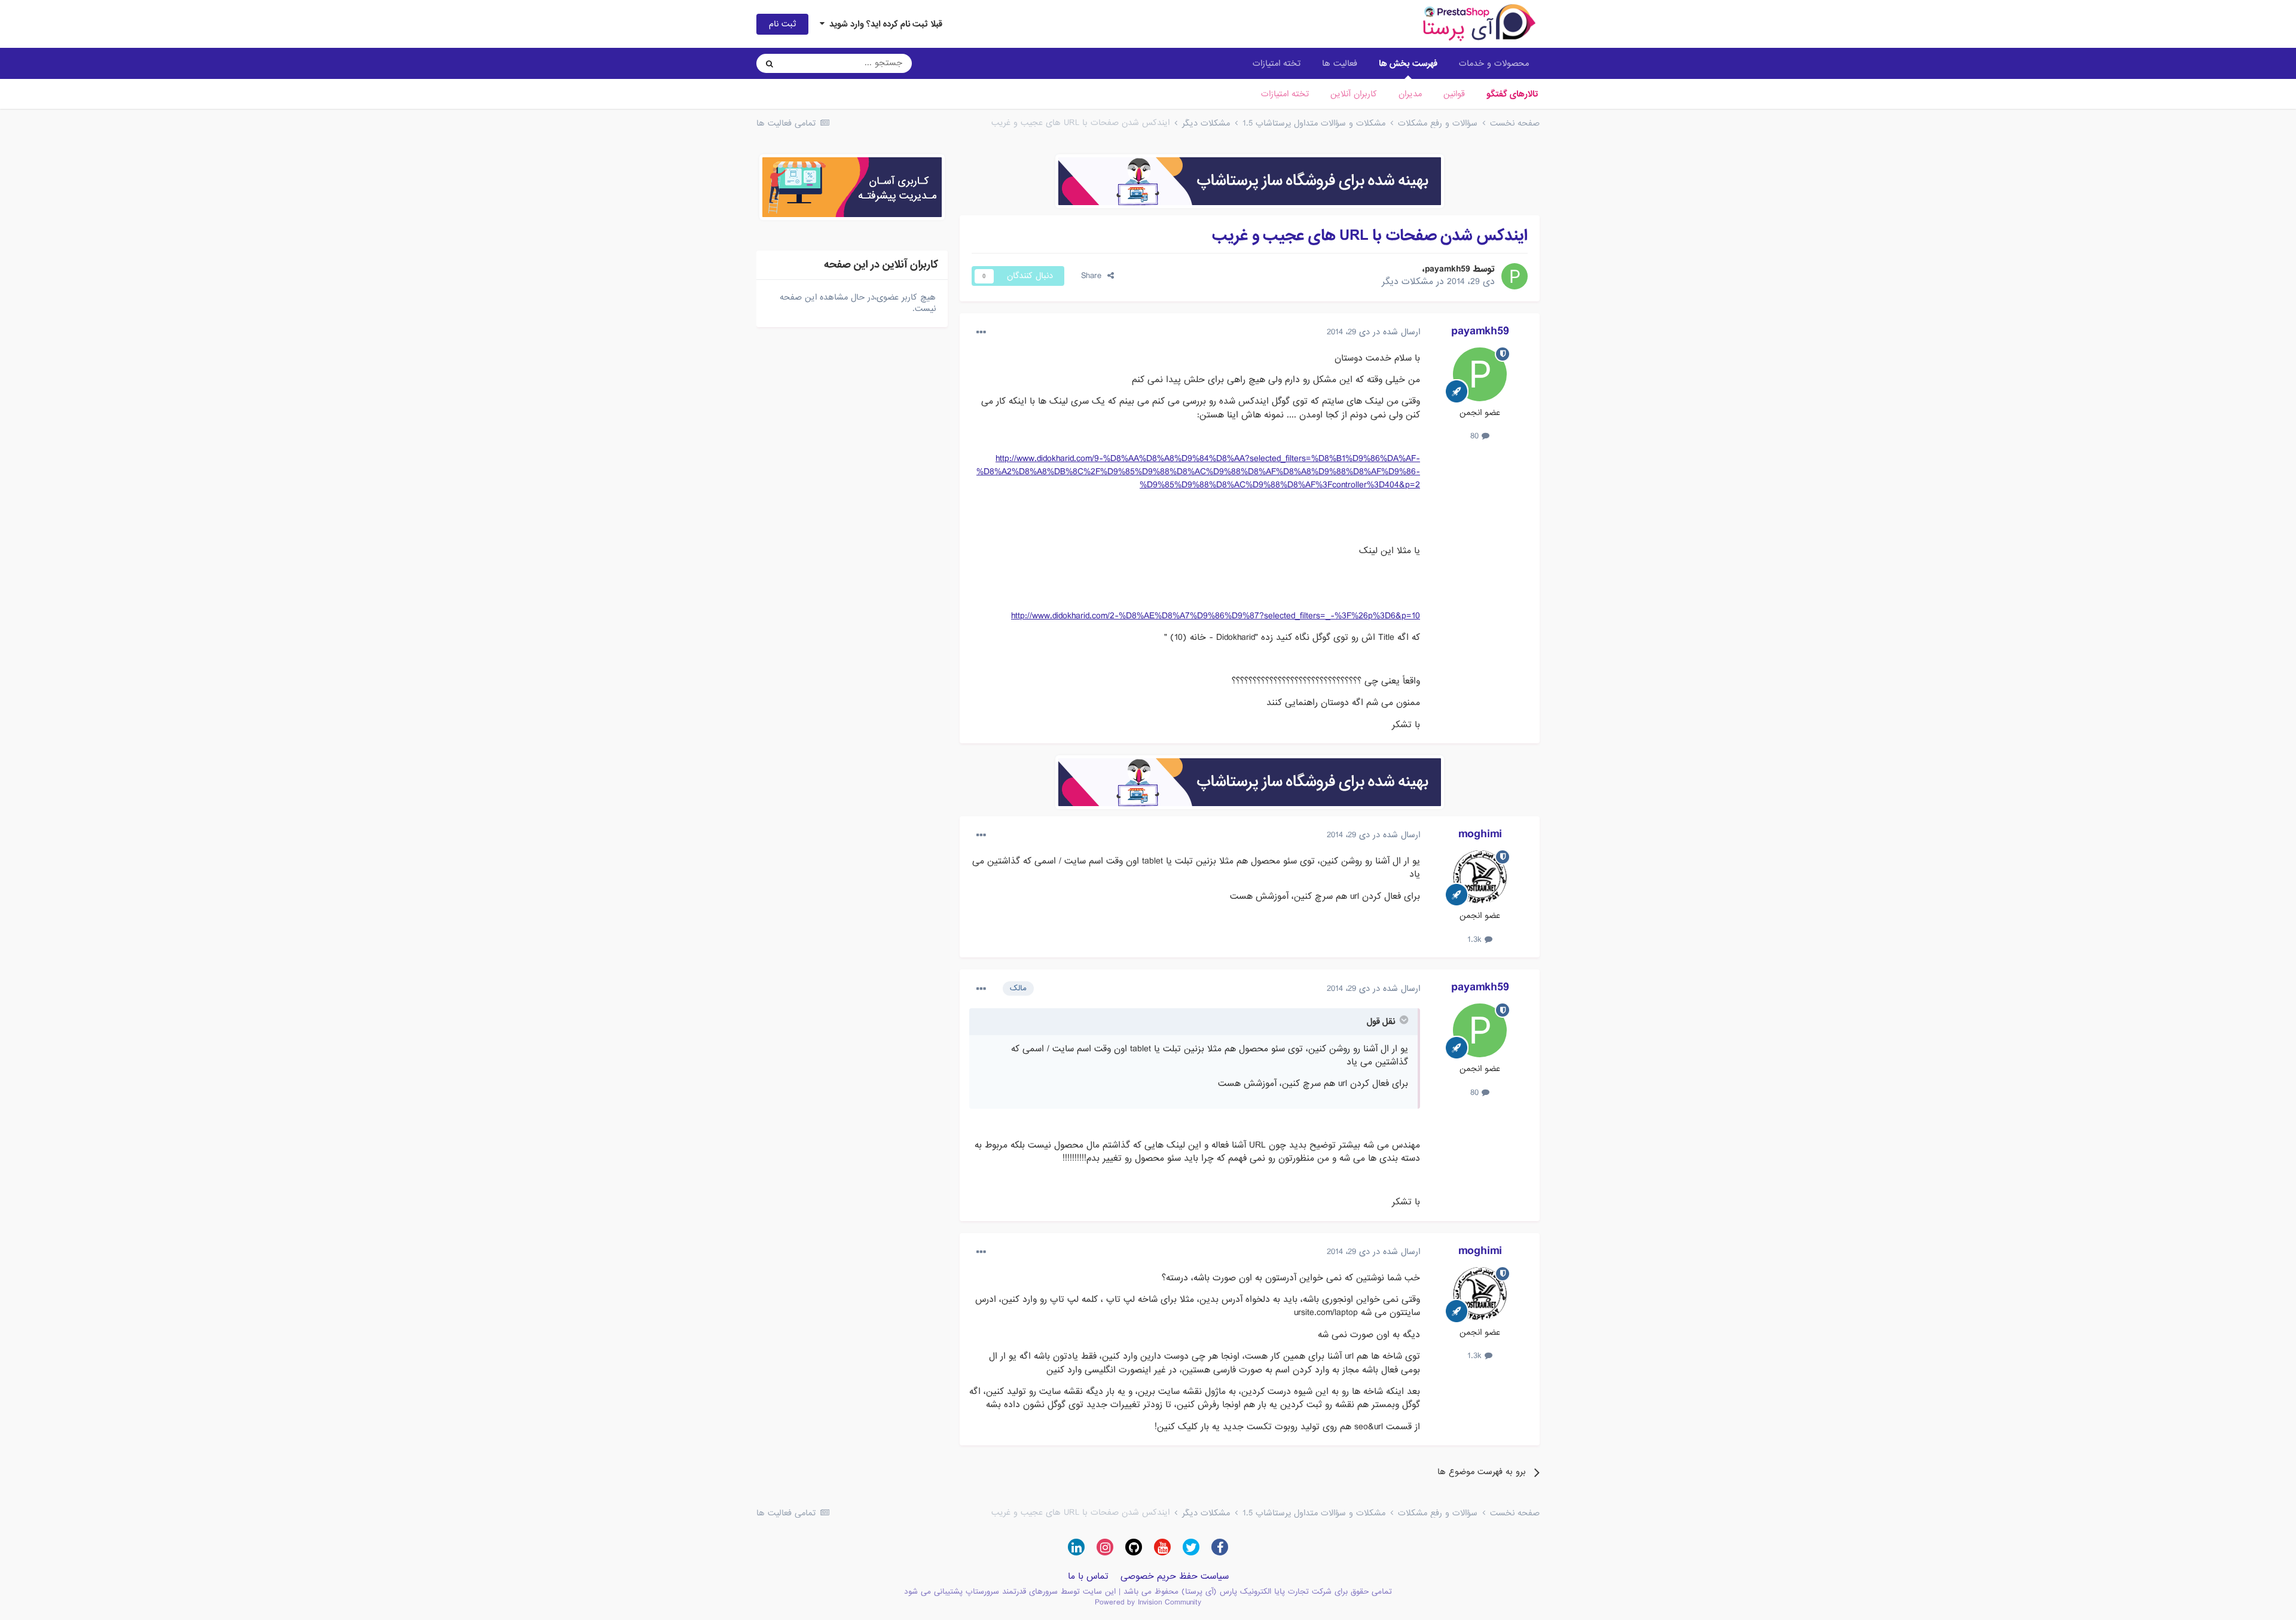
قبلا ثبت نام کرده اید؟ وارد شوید (883, 24)
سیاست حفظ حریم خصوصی (1175, 1576)
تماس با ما (1088, 1576)
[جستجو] (770, 63)
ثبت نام (782, 24)
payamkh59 (1448, 269)
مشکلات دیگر (1407, 282)
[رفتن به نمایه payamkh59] (1515, 276)
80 (1476, 436)
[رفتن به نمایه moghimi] (1480, 877)
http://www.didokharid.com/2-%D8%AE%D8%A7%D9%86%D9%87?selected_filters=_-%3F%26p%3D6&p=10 (1216, 616)
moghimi (1480, 834)
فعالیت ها (1340, 63)
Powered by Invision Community (1148, 1602)
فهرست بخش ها (1408, 63)
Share (1094, 276)
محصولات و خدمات (1494, 63)
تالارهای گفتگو (1512, 94)
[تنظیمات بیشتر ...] (981, 332)
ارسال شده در (1373, 332)
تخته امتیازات (1285, 94)
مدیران (1410, 94)
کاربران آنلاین (1354, 94)
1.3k (1476, 939)
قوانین (1454, 94)
